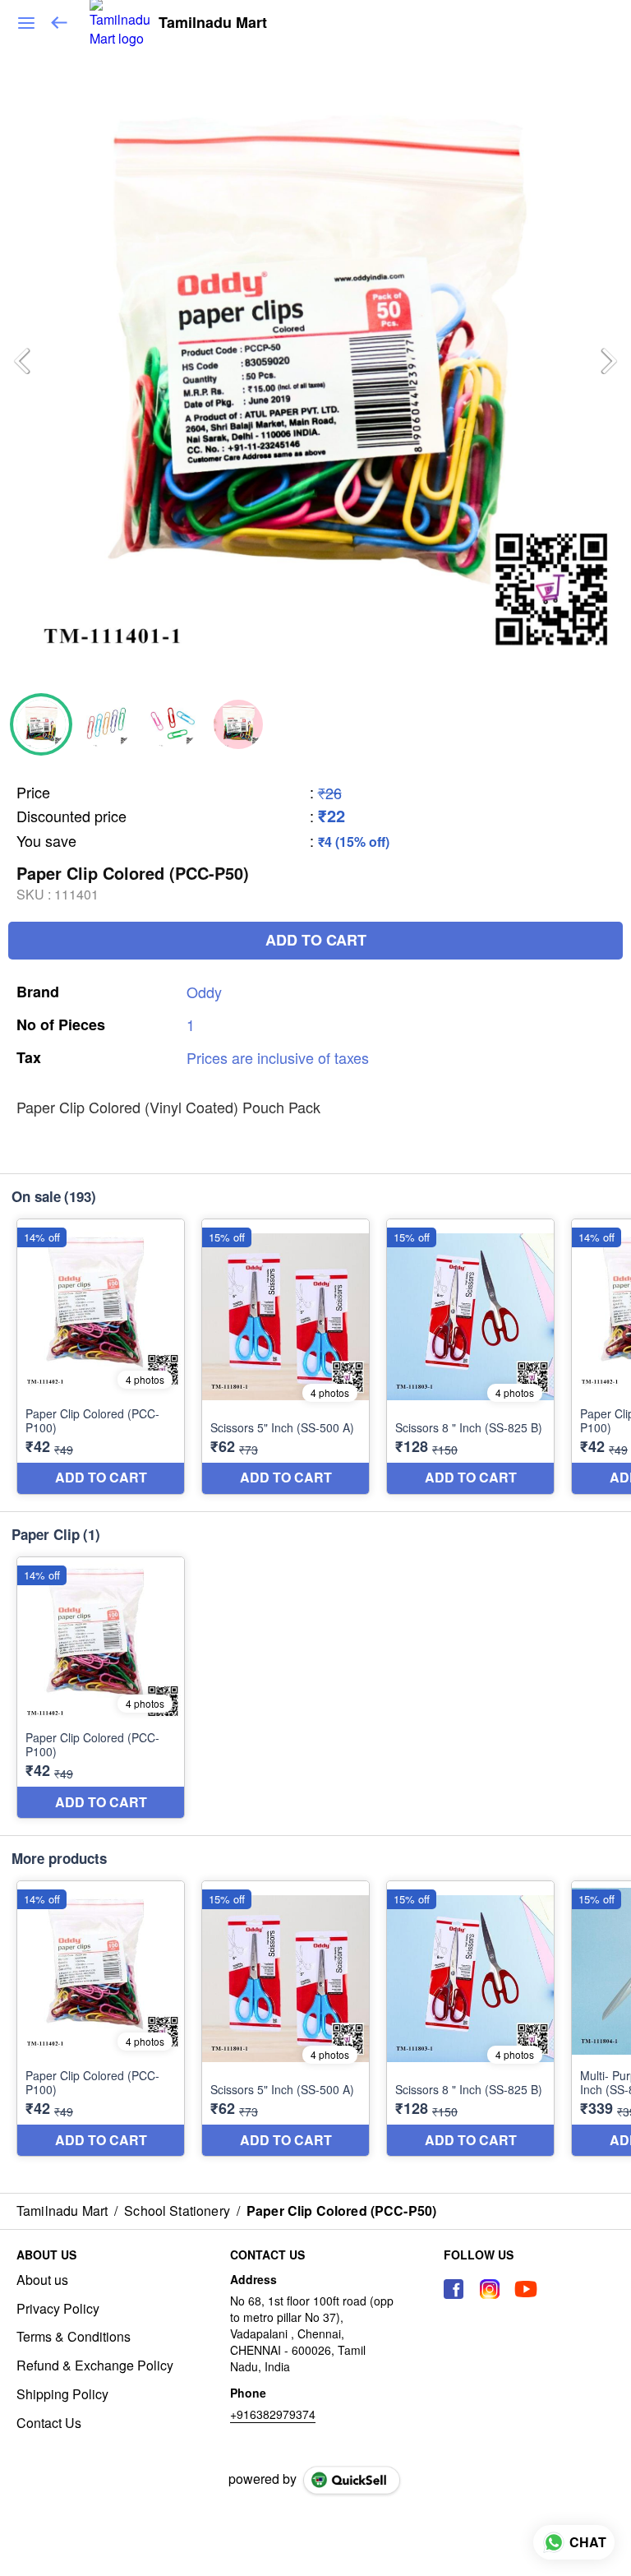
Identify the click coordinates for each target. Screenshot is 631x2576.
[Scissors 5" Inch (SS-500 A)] (286, 1357)
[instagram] (490, 2289)
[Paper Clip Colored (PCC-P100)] (101, 1357)
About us (42, 2280)
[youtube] (526, 2289)
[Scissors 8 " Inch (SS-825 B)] (470, 1357)
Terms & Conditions (74, 2337)
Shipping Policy (62, 2394)
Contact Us (49, 2423)
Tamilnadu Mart (213, 23)
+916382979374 (273, 2414)
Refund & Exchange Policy (95, 2366)
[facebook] (454, 2289)
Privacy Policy (58, 2309)
